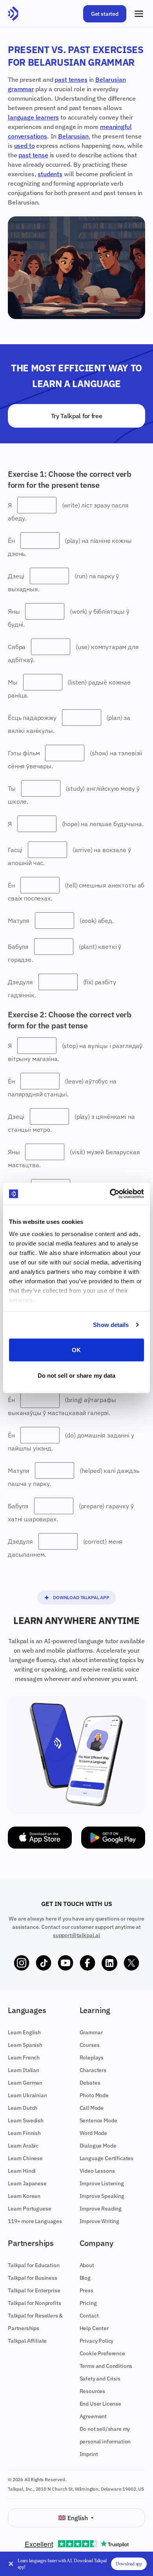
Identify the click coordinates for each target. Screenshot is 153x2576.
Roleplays (92, 2057)
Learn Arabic (23, 2146)
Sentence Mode (98, 2120)
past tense (33, 155)
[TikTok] (44, 1963)
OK (76, 1350)
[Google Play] (113, 1838)
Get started (105, 14)
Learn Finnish (24, 2133)
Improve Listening (102, 2183)
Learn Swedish (26, 2120)
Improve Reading (101, 2209)
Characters (93, 2070)
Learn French (24, 2057)
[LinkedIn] (109, 1963)
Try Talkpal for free (77, 416)
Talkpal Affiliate (27, 2341)
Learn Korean (24, 2196)
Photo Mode (94, 2095)
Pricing (88, 2303)
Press (87, 2290)
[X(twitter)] (131, 1963)
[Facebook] (87, 1963)
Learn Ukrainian (27, 2095)
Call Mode (92, 2108)
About (87, 2265)
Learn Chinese (25, 2158)
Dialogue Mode (98, 2146)
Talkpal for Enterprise (34, 2290)
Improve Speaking (102, 2196)
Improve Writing (100, 2221)
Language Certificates (107, 2158)
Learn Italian (24, 2070)
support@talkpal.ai (76, 1935)
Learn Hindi (22, 2171)
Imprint (89, 2454)
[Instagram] (22, 1963)
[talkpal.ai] (13, 14)
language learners (33, 117)
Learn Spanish (25, 2045)
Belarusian (73, 136)
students (50, 174)
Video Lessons (97, 2171)
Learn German (25, 2083)
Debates (90, 2083)
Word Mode (94, 2133)
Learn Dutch (23, 2108)
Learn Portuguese (29, 2209)
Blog (85, 2278)
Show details (111, 1325)
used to (25, 146)
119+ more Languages (35, 2221)
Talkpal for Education (34, 2265)
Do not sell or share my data (77, 1376)
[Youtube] (66, 1963)
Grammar (91, 2032)
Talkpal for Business (33, 2278)
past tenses (71, 79)
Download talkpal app (81, 1597)
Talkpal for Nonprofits (34, 2303)
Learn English (24, 2032)
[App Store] (40, 1838)
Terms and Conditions (106, 2366)
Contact (89, 2316)
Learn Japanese (27, 2183)
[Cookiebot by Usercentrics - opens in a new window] (110, 1194)
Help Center (94, 2328)
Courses (90, 2045)
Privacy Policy (97, 2341)
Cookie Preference (102, 2353)
